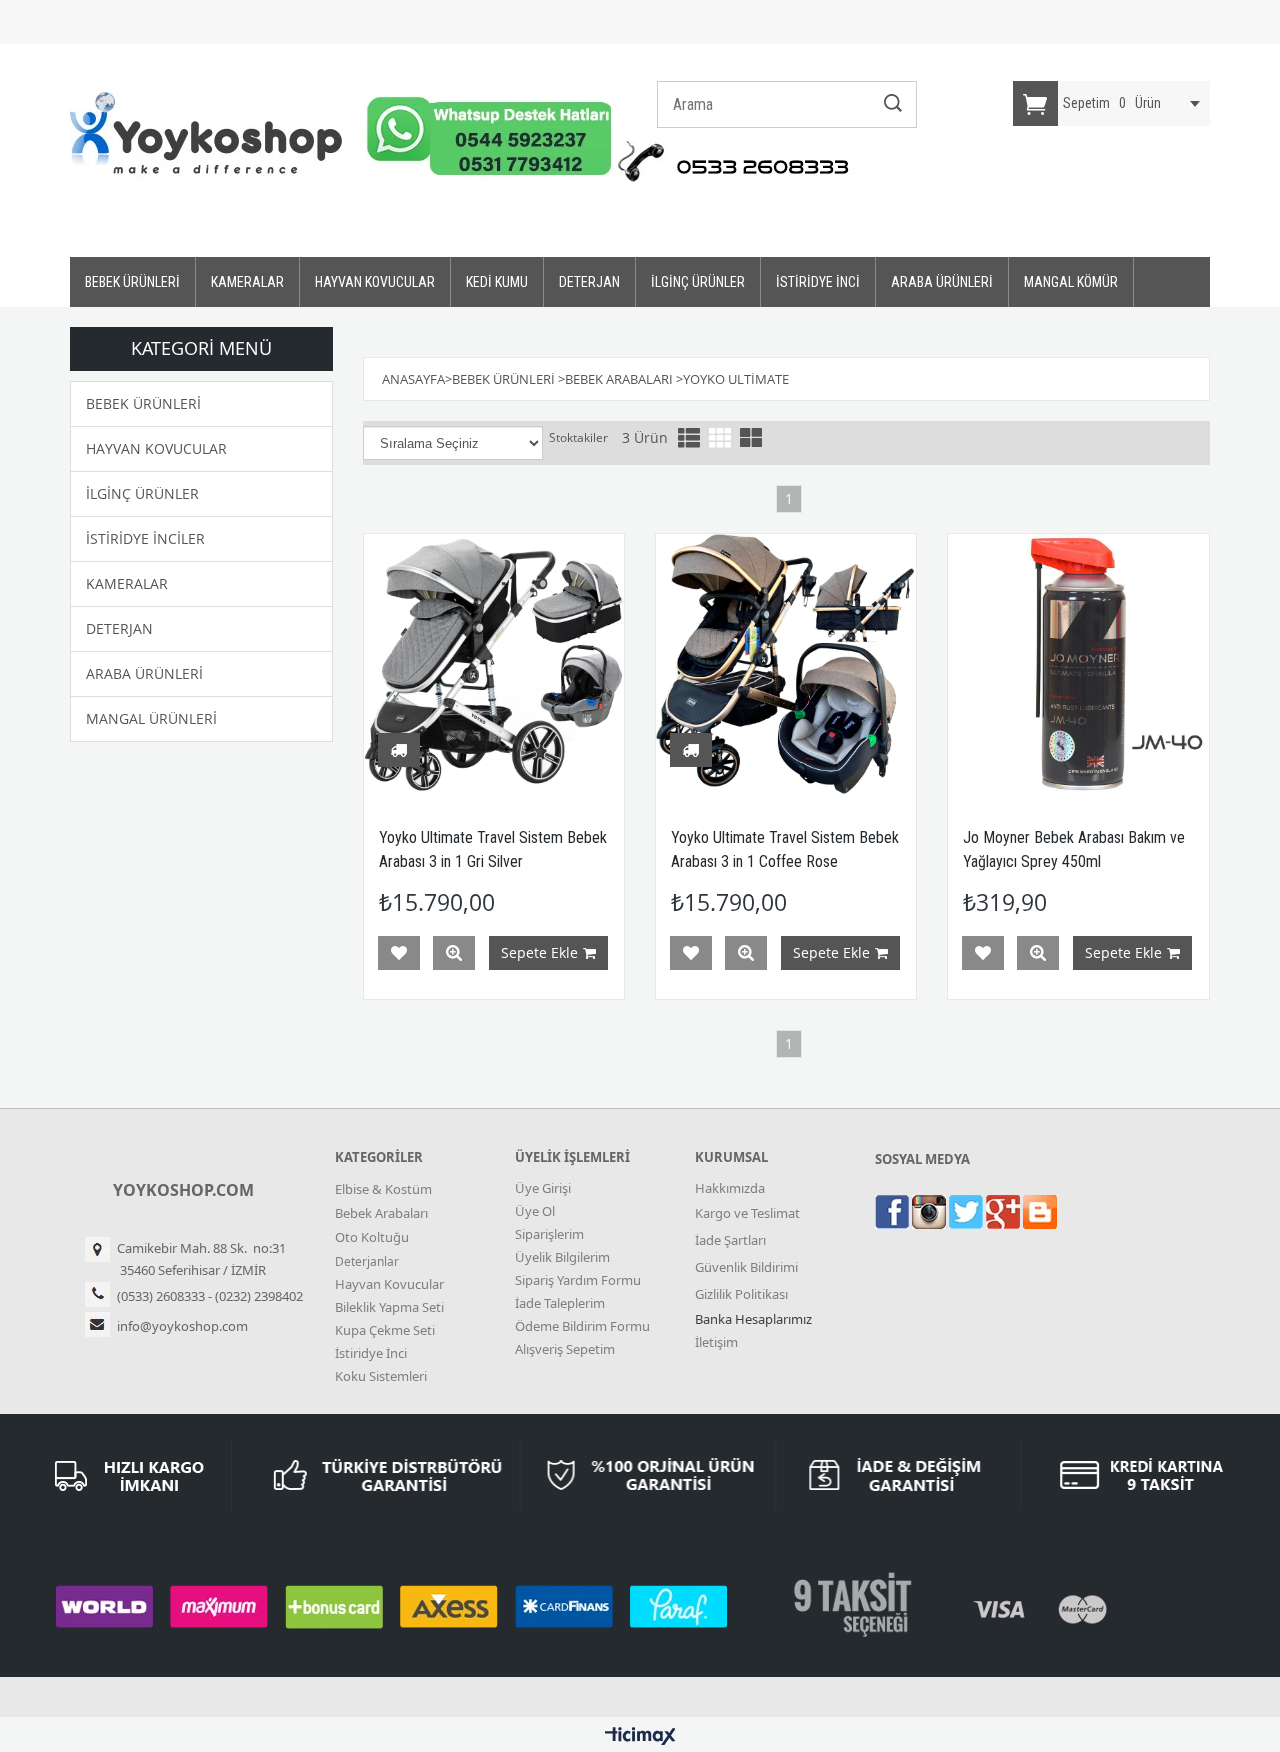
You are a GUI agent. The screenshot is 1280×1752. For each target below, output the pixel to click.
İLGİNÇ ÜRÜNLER (698, 282)
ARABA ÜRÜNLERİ (942, 282)
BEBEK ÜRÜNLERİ (132, 282)
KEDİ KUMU (497, 282)
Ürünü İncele (454, 953)
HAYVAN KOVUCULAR (375, 282)
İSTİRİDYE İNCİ (818, 282)
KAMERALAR (247, 282)
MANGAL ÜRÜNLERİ (151, 718)
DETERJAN (589, 282)
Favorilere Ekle (399, 953)
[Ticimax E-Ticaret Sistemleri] (640, 1737)
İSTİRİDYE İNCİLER (145, 538)
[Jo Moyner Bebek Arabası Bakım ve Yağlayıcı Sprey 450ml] (1078, 664)
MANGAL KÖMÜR (1071, 282)
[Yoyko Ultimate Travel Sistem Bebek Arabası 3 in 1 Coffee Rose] (786, 664)
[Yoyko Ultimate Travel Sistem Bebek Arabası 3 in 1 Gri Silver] (494, 664)
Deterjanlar (367, 1261)
